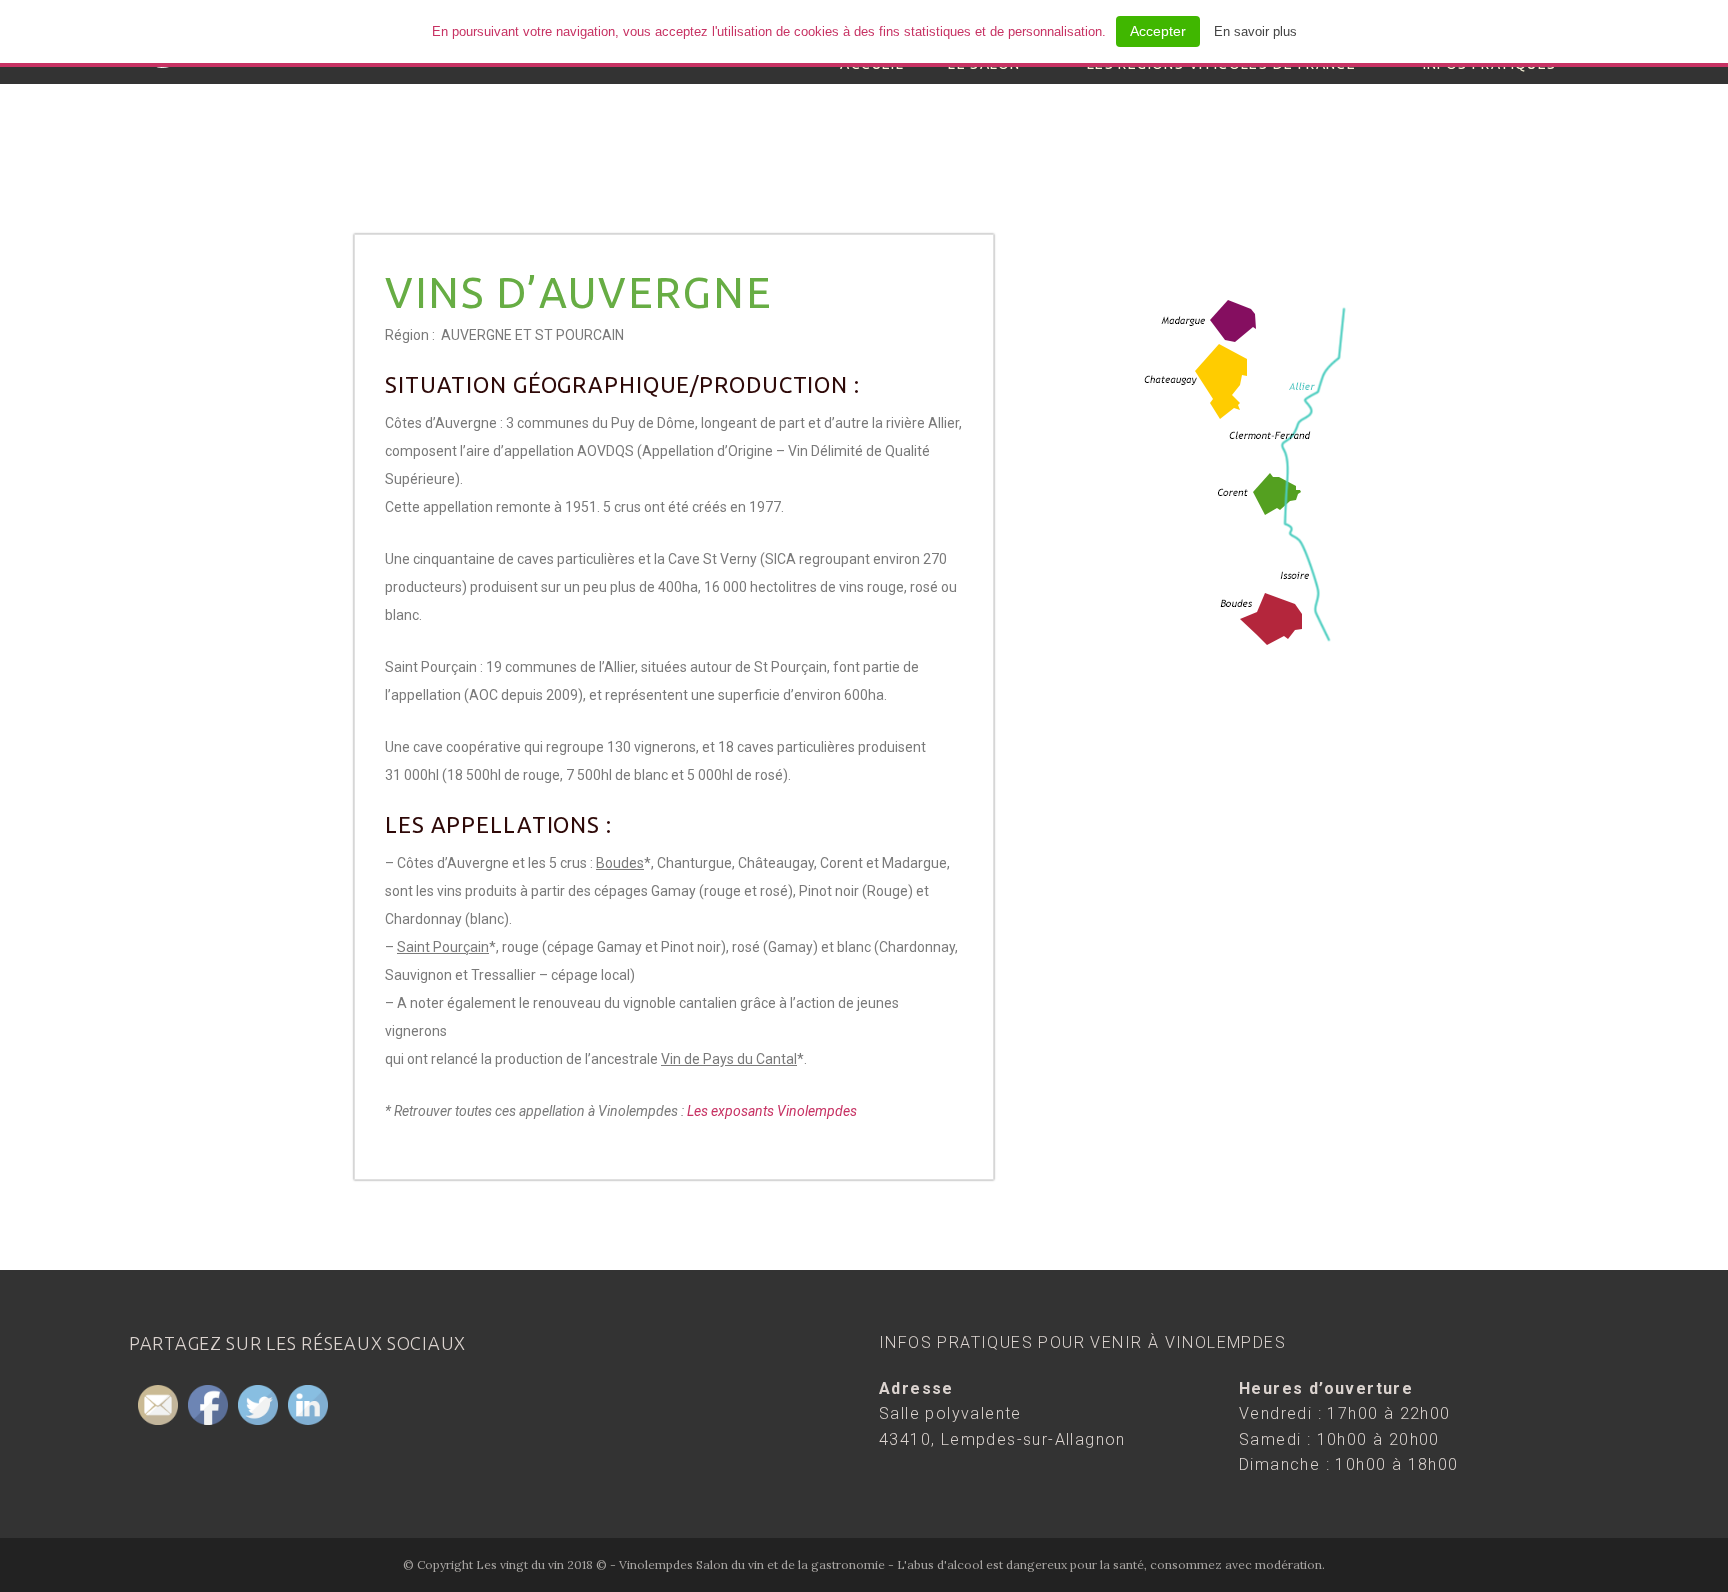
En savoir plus (1255, 31)
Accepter (1158, 31)
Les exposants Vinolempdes (772, 1111)
